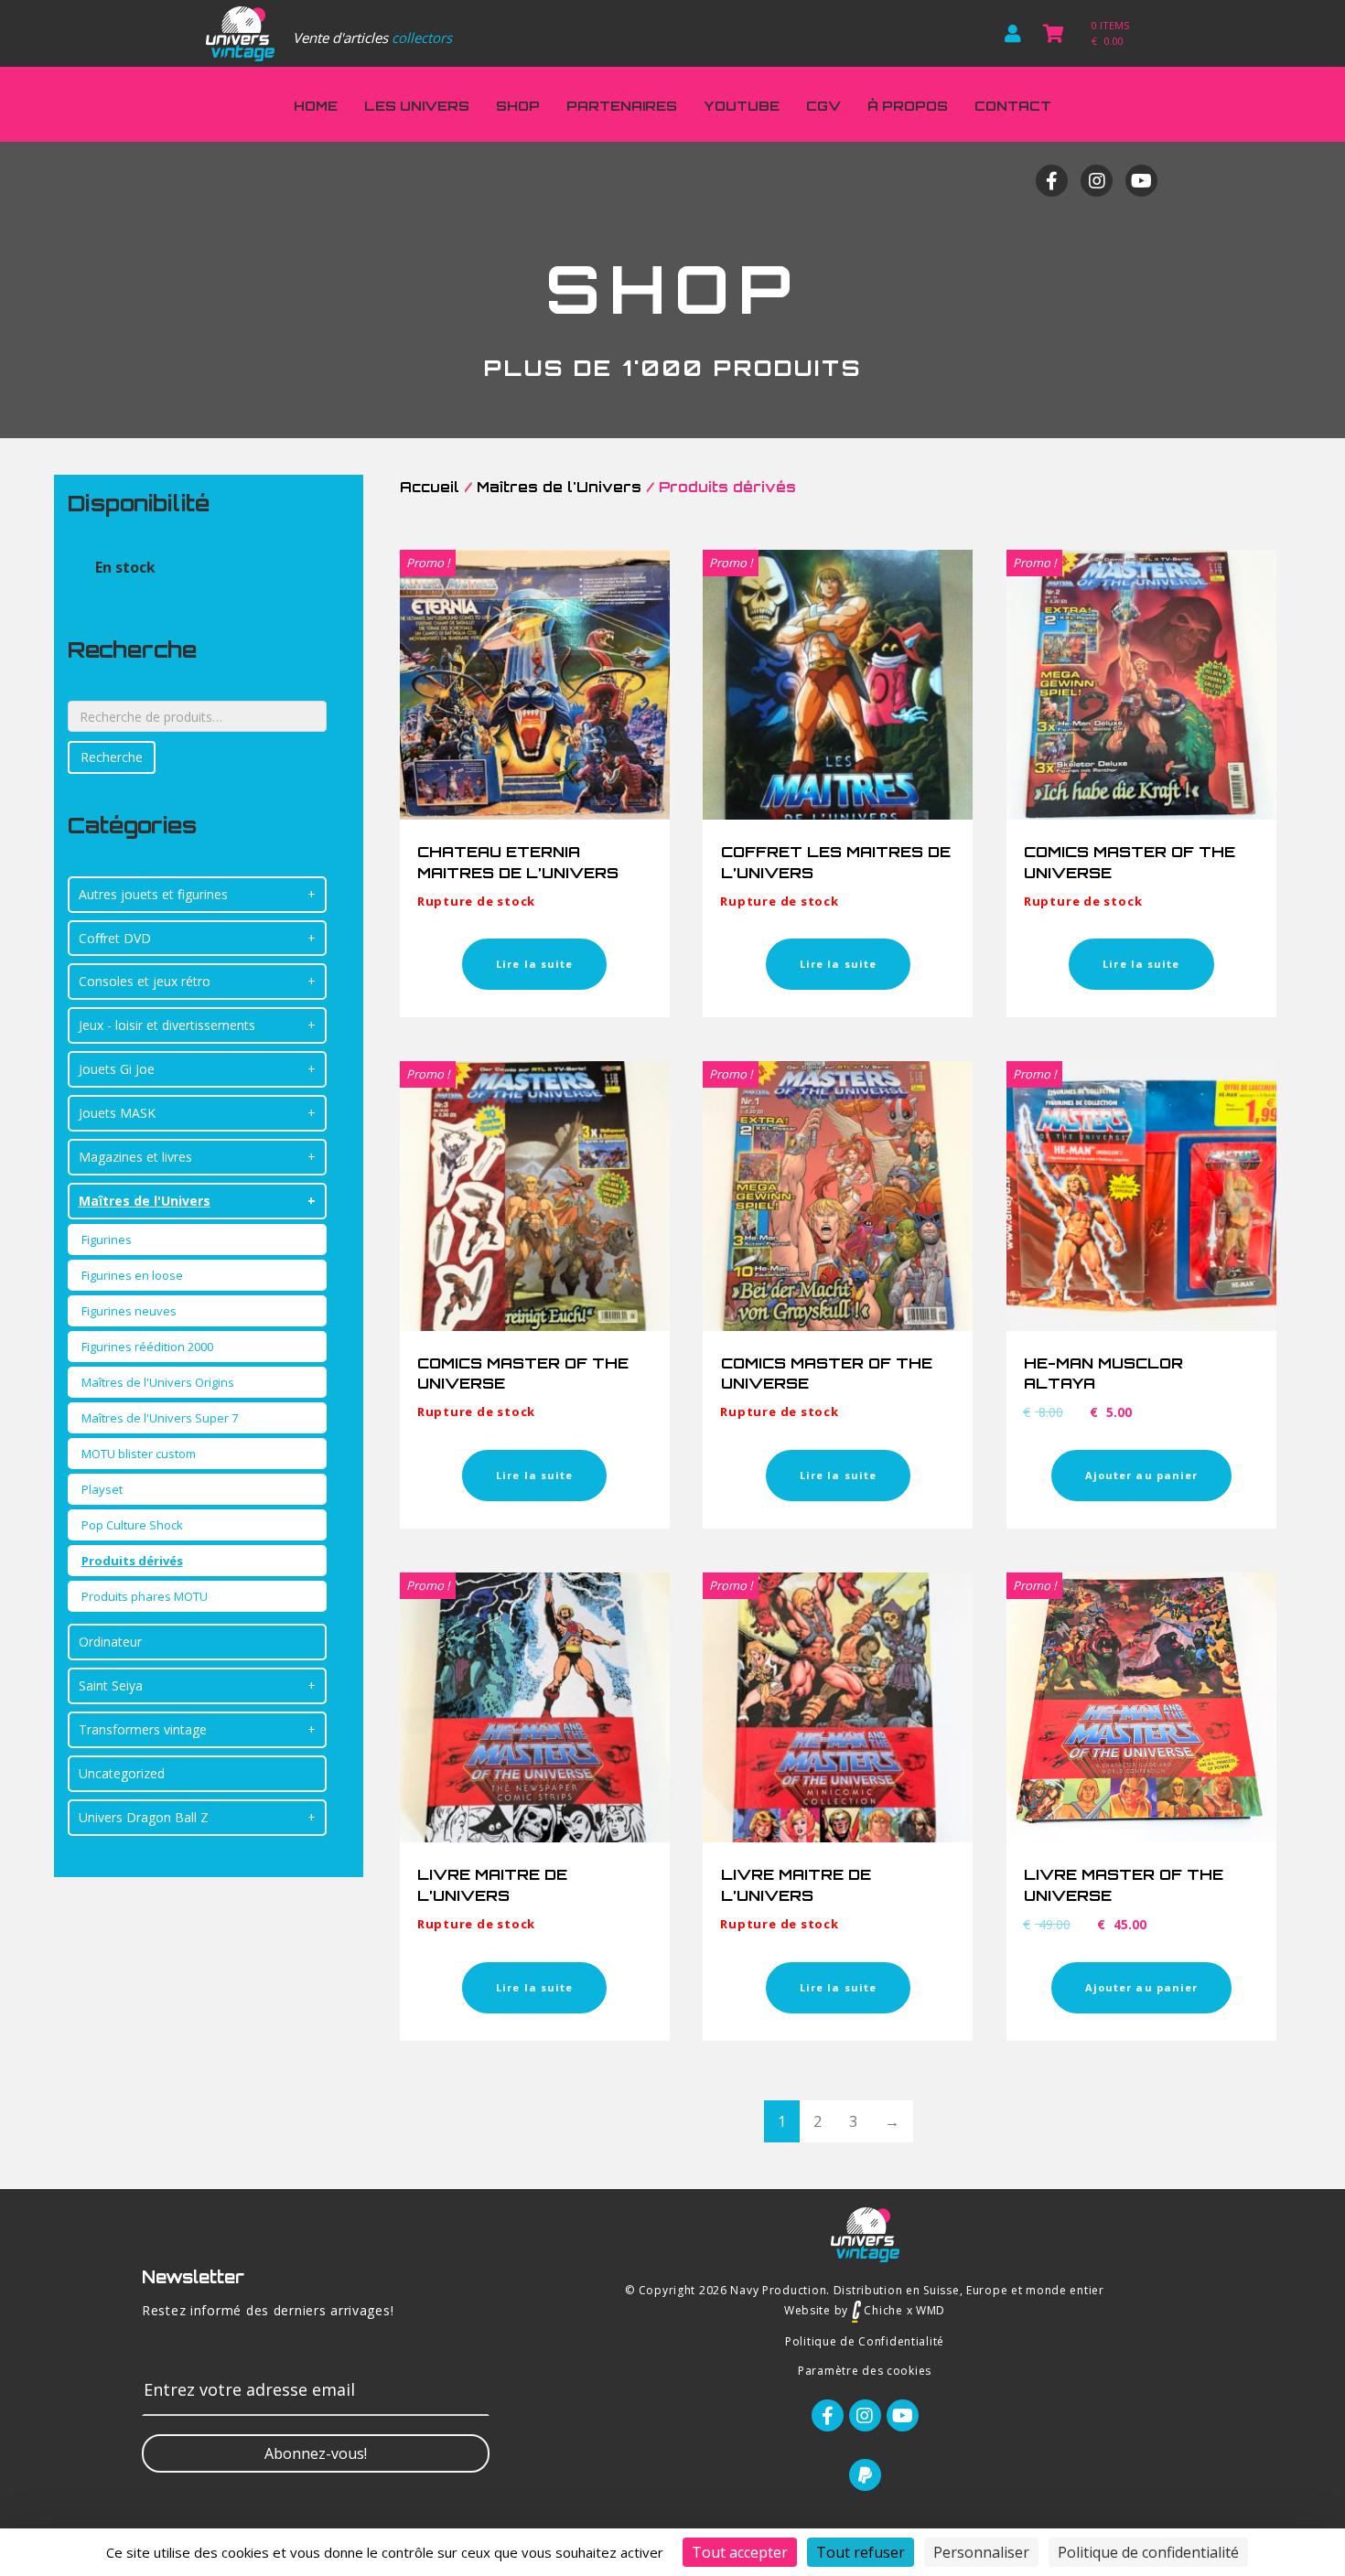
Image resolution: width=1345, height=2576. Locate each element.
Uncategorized (122, 1773)
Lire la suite (534, 964)
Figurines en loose (132, 1275)
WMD (931, 2310)
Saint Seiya (111, 1685)
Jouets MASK (117, 1113)
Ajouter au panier (1142, 1475)
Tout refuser (861, 2552)
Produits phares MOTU (145, 1596)
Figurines (107, 1240)
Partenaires (622, 106)
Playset (102, 1489)
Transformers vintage (143, 1729)
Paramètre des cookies (865, 2371)
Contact (1013, 106)
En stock (125, 567)
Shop (518, 106)
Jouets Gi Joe (117, 1069)
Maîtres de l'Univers (145, 1201)
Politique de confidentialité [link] (1148, 2552)
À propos (908, 106)
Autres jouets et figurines (153, 894)
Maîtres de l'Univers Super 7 (160, 1418)
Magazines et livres (135, 1157)
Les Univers (417, 106)
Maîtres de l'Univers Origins (158, 1382)
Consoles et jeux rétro (145, 981)
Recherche (112, 757)
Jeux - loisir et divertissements (167, 1025)
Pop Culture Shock (132, 1525)
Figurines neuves (129, 1311)
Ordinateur (110, 1642)
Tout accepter (740, 2552)
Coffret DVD (115, 938)
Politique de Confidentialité (865, 2341)
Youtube (742, 106)
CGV (823, 106)
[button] (316, 2453)
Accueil (430, 487)
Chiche (882, 2310)
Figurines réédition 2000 (147, 1347)
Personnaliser (981, 2552)
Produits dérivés (132, 1561)
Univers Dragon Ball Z (144, 1817)
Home (316, 106)
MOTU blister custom (139, 1454)
